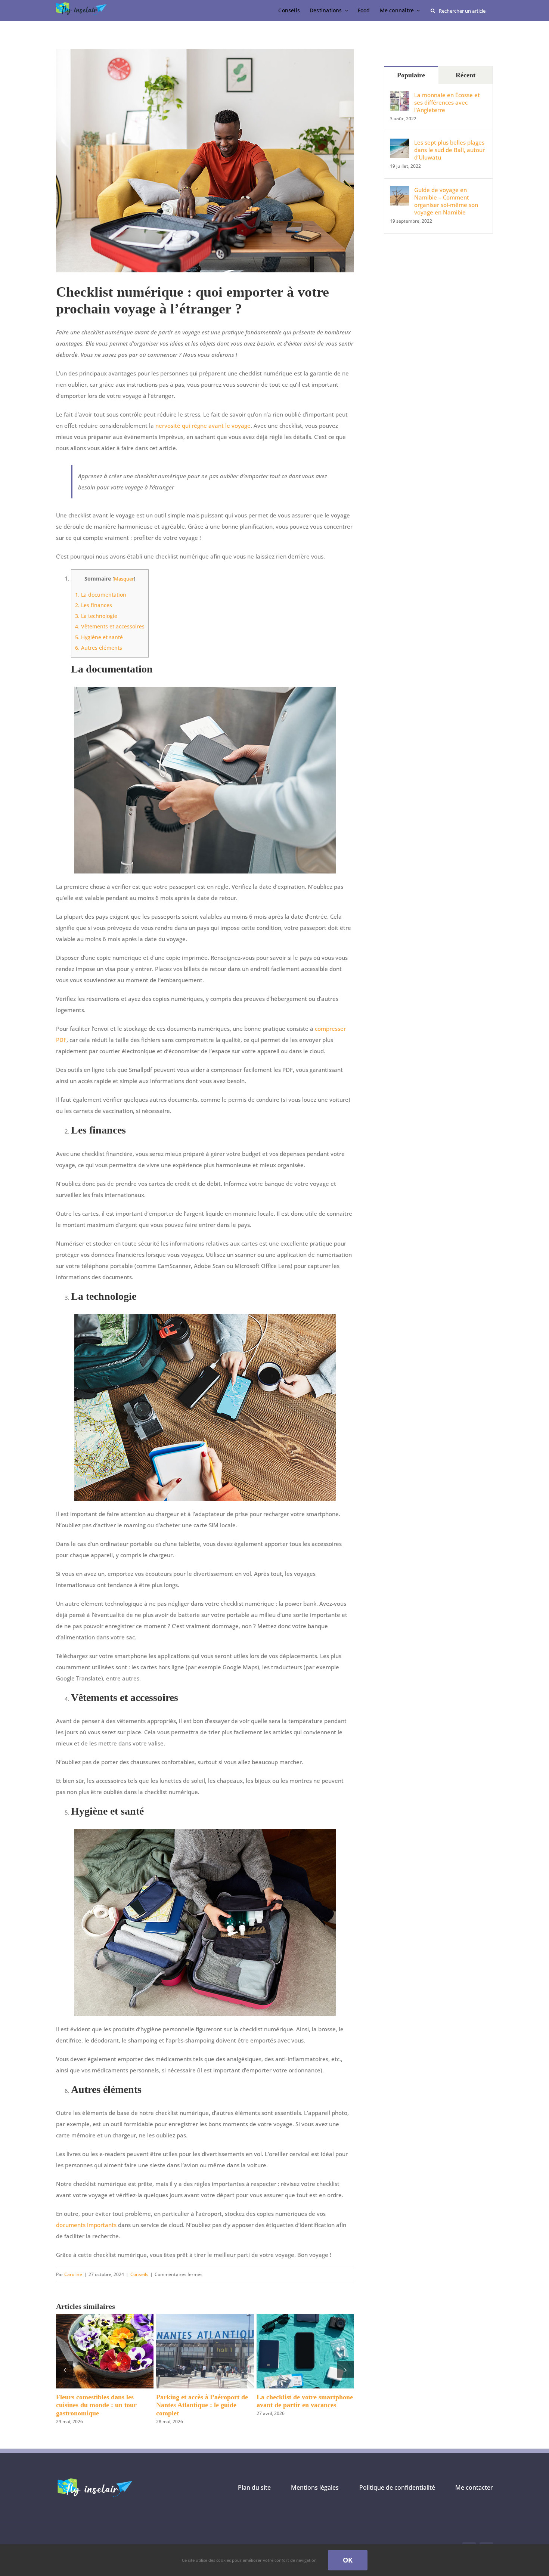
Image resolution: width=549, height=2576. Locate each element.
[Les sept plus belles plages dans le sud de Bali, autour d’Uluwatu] (400, 144)
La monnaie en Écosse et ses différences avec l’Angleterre (447, 102)
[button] (64, 2370)
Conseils (139, 2274)
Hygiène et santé (99, 637)
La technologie (96, 616)
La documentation (101, 595)
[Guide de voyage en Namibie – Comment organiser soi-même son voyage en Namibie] (400, 192)
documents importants (86, 2225)
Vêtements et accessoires (110, 626)
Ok (348, 2560)
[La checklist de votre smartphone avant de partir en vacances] (305, 2317)
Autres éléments (99, 648)
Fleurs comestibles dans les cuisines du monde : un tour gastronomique (96, 2405)
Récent (466, 75)
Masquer (124, 579)
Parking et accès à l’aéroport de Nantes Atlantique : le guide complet (202, 2405)
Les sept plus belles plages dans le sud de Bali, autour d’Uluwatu (449, 150)
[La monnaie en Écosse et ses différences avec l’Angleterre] (400, 97)
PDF (61, 1040)
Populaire (411, 75)
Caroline (73, 2274)
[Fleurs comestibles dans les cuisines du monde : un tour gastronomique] (105, 2317)
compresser (330, 1029)
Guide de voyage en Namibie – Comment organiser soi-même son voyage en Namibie (446, 201)
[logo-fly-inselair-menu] (82, 5)
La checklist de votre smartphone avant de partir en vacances (305, 2401)
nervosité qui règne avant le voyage (203, 426)
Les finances (94, 605)
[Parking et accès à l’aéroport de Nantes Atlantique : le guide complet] (205, 2317)
